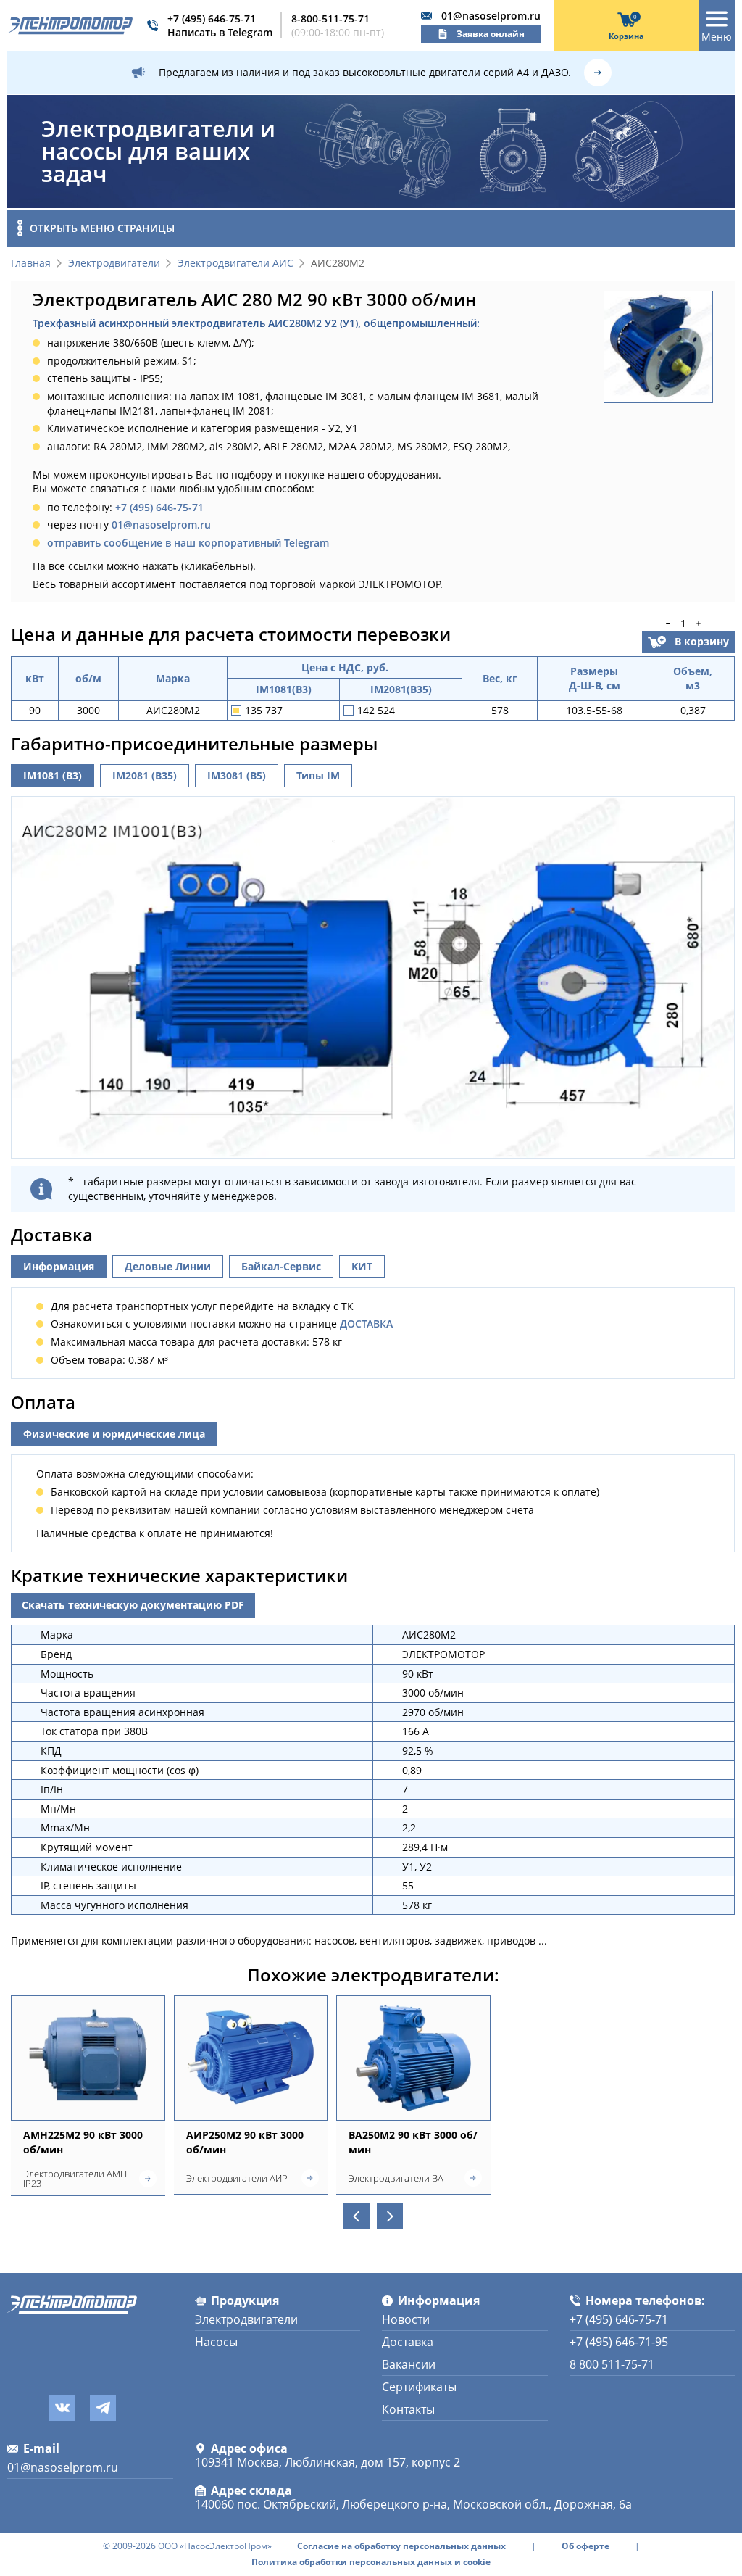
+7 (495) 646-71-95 (619, 2342)
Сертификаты (419, 2387)
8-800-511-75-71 (330, 18)
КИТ (362, 1266)
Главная (31, 264)
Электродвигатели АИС (235, 264)
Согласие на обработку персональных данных (401, 2546)
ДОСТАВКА (366, 1324)
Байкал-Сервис (281, 1266)
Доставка (408, 2342)
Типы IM (318, 775)
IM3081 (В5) (237, 775)
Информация (59, 1266)
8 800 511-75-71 (612, 2364)
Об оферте (585, 2546)
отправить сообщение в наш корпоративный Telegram (188, 543)
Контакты (408, 2409)
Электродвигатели (114, 264)
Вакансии (409, 2364)
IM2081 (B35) (145, 775)
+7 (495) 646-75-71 (212, 18)
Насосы (216, 2342)
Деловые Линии (168, 1266)
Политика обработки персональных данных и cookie (371, 2562)
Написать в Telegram (220, 32)
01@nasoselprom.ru (491, 16)
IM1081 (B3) (53, 775)
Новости (406, 2319)
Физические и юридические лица (114, 1434)
